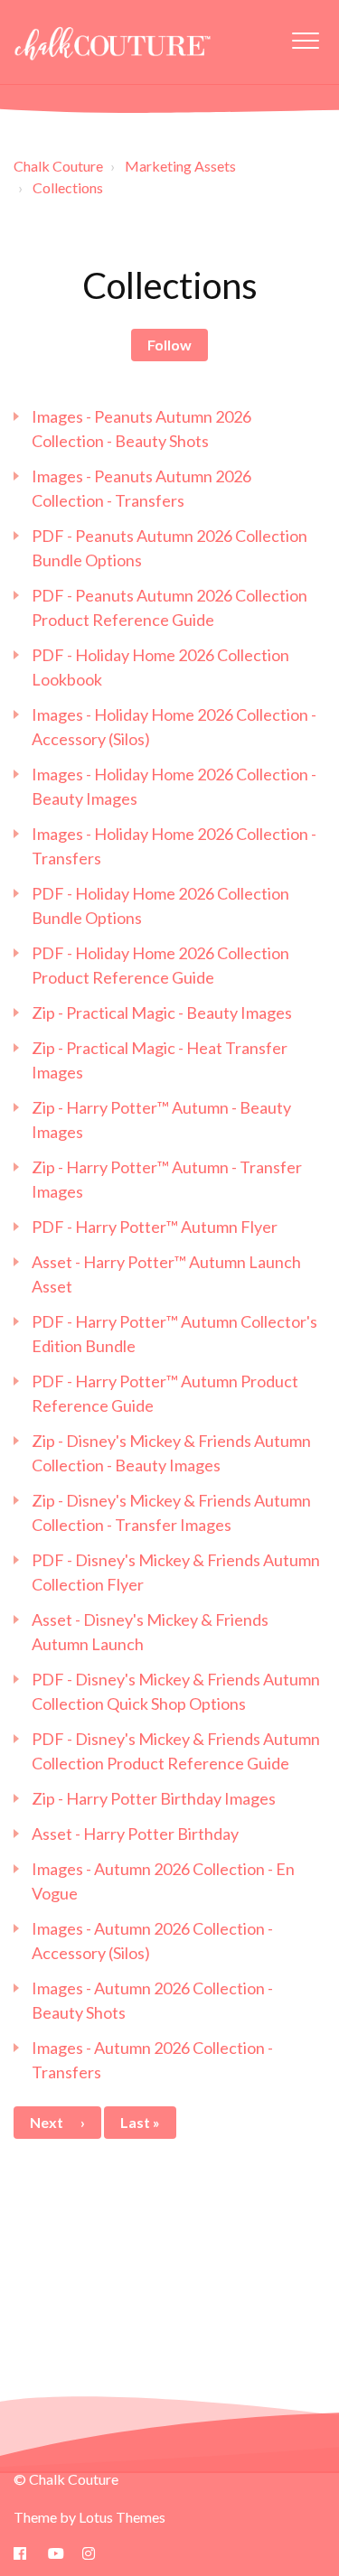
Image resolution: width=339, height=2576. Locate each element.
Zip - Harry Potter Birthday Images (154, 1798)
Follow (169, 345)
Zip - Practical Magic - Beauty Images (162, 1013)
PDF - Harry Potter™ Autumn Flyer (155, 1227)
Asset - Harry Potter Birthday (135, 1834)
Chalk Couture (58, 166)
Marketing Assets (180, 166)
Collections (68, 187)
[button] (305, 40)
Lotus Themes (122, 2517)
